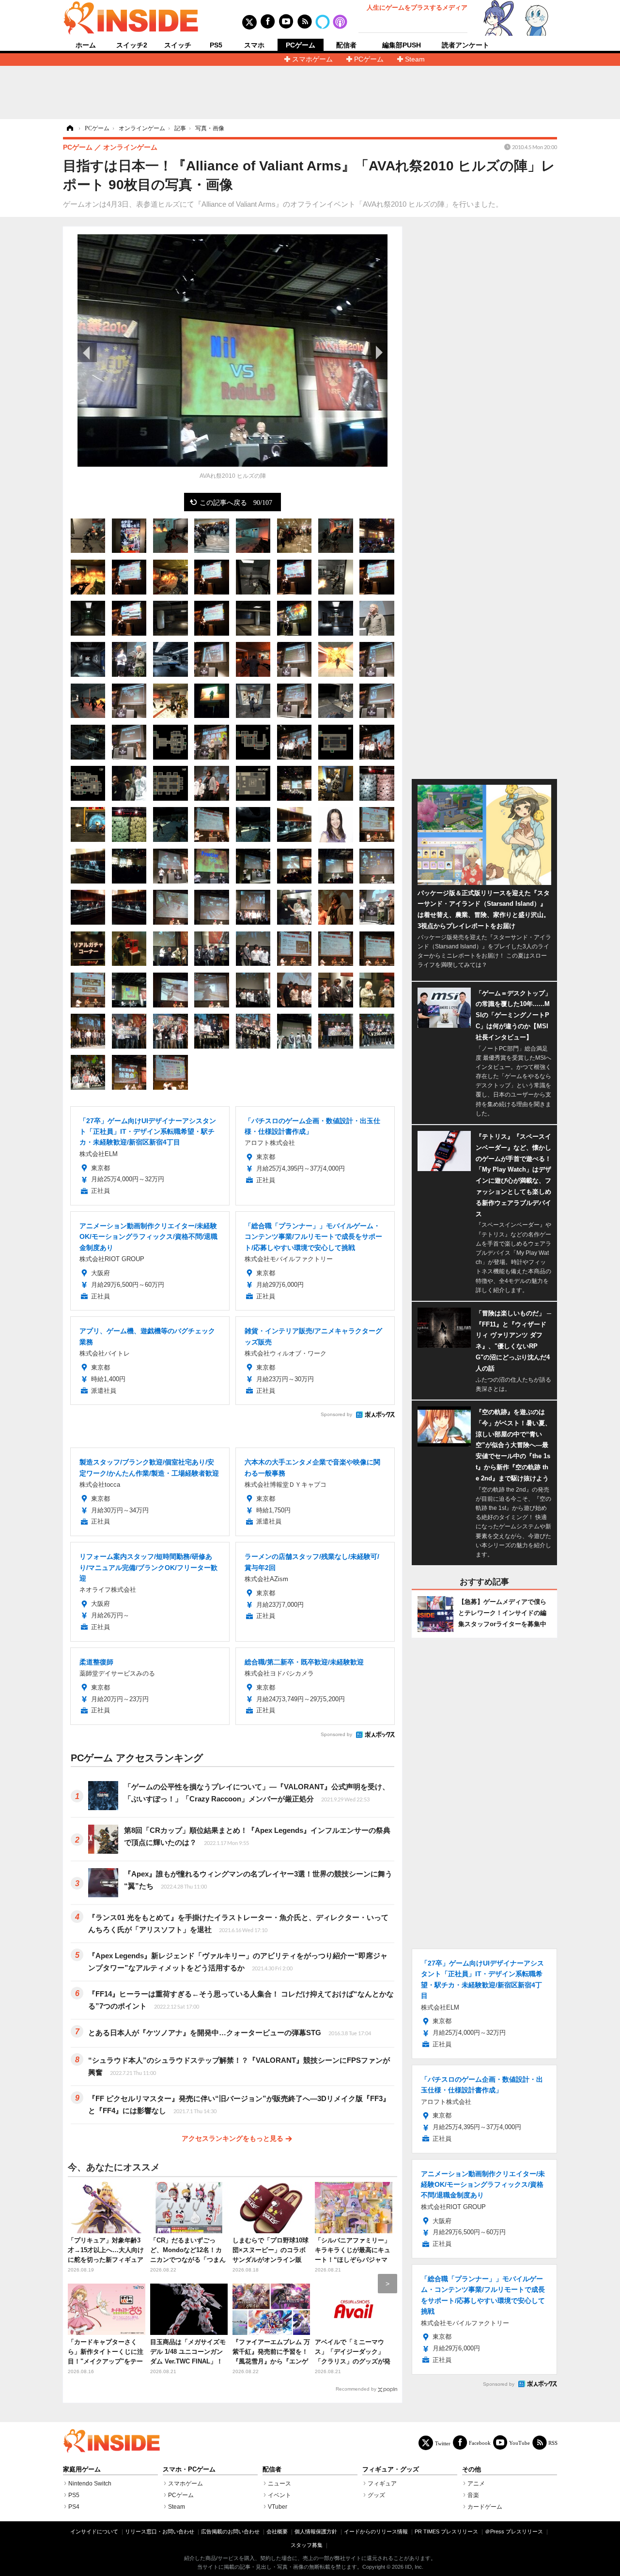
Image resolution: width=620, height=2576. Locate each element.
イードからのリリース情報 (376, 2531)
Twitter (443, 2443)
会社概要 (277, 2531)
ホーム (86, 45)
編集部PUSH (402, 45)
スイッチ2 (132, 45)
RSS (553, 2443)
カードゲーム (485, 2507)
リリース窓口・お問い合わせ (160, 2531)
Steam (415, 59)
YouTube (519, 2443)
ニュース (279, 2484)
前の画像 (87, 352)
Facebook (480, 2443)
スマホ (254, 45)
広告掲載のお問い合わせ (230, 2531)
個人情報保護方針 (316, 2531)
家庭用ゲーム (82, 2469)
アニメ (476, 2484)
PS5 (216, 45)
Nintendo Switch (90, 2484)
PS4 (74, 2507)
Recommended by (356, 2389)
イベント (279, 2495)
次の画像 (378, 352)
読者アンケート (465, 45)
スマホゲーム (312, 59)
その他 (472, 2469)
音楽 (473, 2495)
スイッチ (178, 45)
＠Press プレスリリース (514, 2531)
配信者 (346, 45)
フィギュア (382, 2484)
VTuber (278, 2507)
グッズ (376, 2495)
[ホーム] (69, 128)
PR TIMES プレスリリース (446, 2531)
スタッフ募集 (307, 2545)
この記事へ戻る (236, 502)
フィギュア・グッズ (391, 2469)
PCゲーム (301, 45)
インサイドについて (94, 2531)
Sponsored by (336, 1414)
